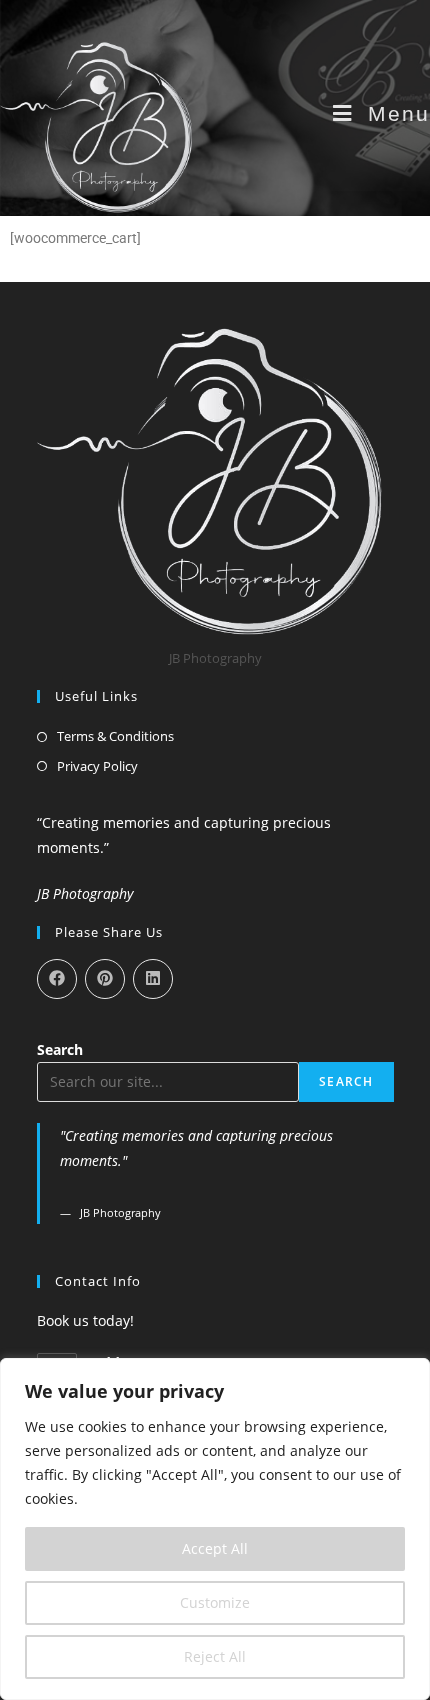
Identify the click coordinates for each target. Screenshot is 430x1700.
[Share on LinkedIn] (153, 979)
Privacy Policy (97, 766)
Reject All (215, 1656)
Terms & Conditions (115, 736)
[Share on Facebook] (57, 979)
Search (60, 1049)
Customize (215, 1602)
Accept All (215, 1548)
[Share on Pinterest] (105, 979)
